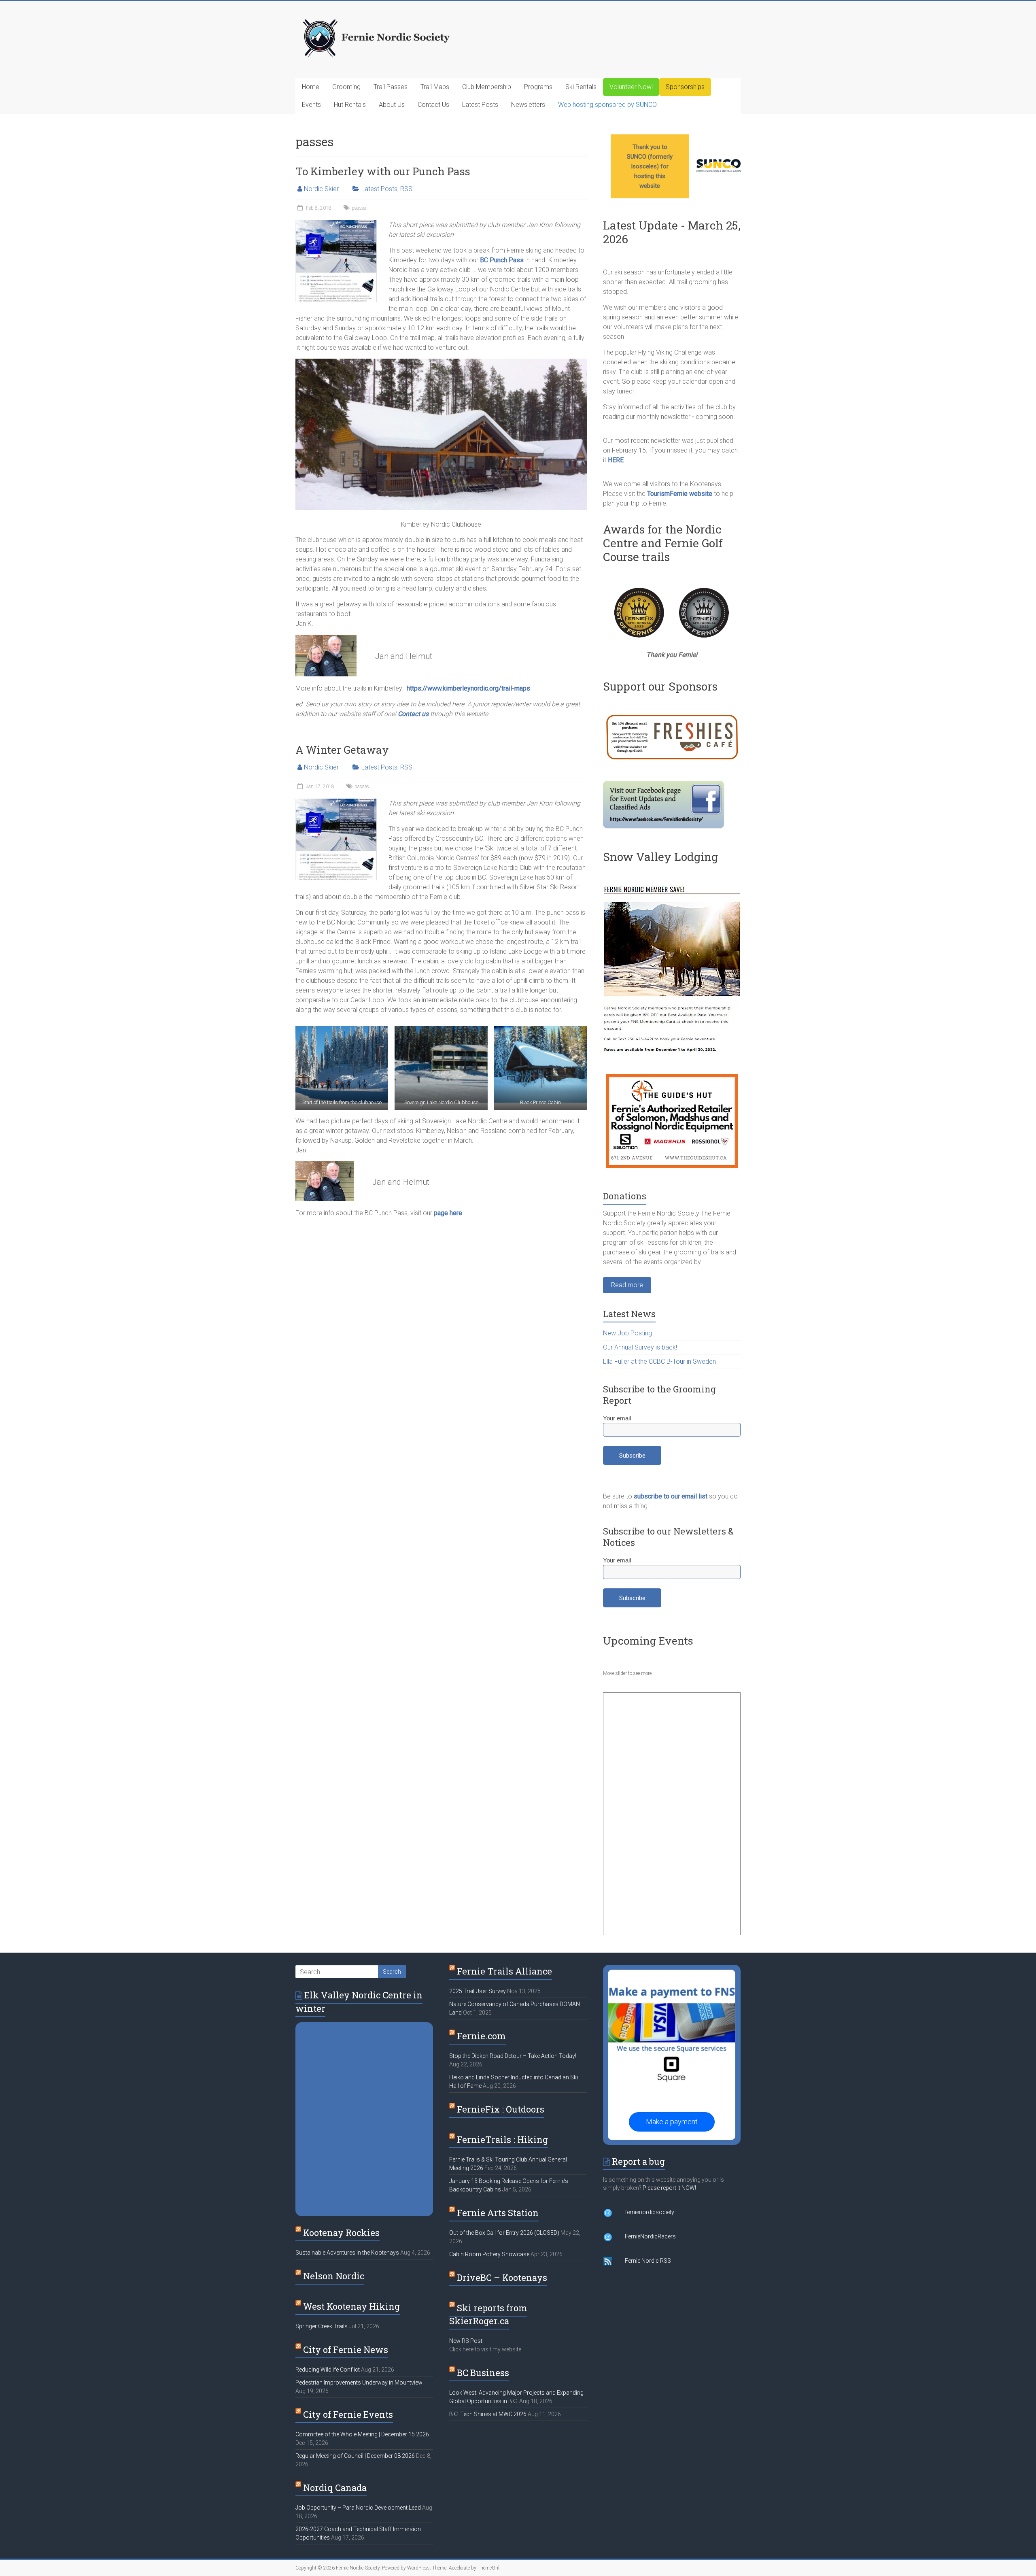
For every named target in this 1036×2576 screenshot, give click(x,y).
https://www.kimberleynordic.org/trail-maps (468, 688)
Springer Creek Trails (322, 2326)
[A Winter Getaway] (336, 802)
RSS (406, 189)
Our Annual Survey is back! (640, 1347)
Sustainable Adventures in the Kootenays (347, 2253)
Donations (625, 1196)
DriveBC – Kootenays (502, 2277)
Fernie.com (481, 2036)
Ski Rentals (581, 87)
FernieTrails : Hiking (502, 2139)
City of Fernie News (346, 2350)
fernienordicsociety (650, 2212)
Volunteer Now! (631, 87)
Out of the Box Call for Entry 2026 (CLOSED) (504, 2233)
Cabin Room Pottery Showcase (489, 2254)
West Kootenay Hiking (351, 2306)
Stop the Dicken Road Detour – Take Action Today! (513, 2056)
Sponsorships (685, 87)
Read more (627, 1285)
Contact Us (433, 105)
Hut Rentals (350, 105)
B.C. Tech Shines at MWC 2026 (488, 2414)
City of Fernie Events (348, 2414)
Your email (617, 1418)
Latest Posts (480, 105)
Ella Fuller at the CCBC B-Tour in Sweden (659, 1361)
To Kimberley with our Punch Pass (383, 171)
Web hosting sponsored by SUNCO (607, 105)
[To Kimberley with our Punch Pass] (336, 224)
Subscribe (632, 1456)
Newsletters (528, 105)
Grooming (346, 87)
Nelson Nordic (334, 2276)
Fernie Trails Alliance (504, 1971)
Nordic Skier (321, 189)
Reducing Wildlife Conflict (328, 2370)
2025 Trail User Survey (478, 1991)
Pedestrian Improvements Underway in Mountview (359, 2383)
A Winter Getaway (342, 750)
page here (448, 1213)
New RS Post (466, 2341)
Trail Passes (391, 87)
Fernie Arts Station (498, 2213)
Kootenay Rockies (341, 2233)
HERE (616, 460)
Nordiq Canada (335, 2488)
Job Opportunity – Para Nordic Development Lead (358, 2508)
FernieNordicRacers (650, 2236)
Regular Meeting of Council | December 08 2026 (355, 2456)
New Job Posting (627, 1333)
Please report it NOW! (669, 2188)
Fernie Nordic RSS (648, 2261)
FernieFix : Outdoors (501, 2109)
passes (359, 208)
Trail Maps (435, 87)
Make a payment (672, 2122)
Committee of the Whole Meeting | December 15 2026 (362, 2434)
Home (311, 87)
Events (311, 105)
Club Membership (487, 87)
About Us (392, 105)
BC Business (483, 2373)
